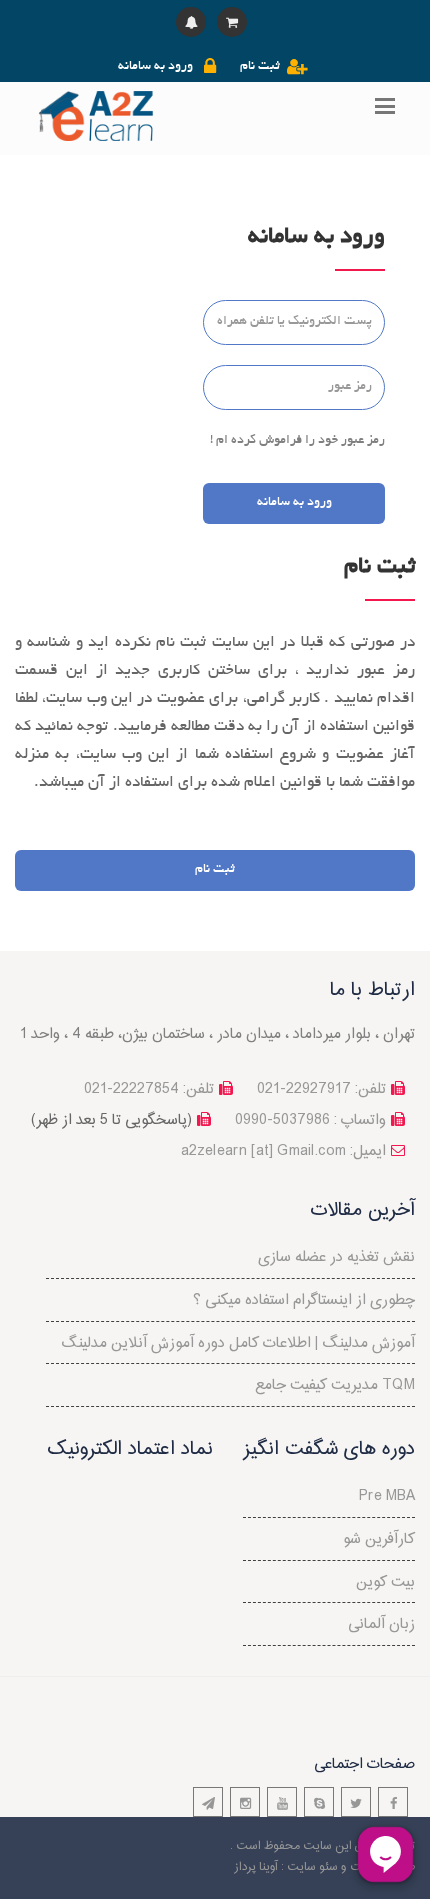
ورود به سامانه (155, 67)
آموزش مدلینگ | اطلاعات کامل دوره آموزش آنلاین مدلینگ (238, 1343)
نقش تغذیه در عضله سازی (336, 1257)
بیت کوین (385, 1582)
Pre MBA (387, 1496)
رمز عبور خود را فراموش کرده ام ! (297, 441)
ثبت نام (260, 67)
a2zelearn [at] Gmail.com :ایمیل (283, 1151)
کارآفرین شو (379, 1539)
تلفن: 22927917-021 (321, 1089)
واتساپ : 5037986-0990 (310, 1120)
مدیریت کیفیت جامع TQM (335, 1385)
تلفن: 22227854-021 (149, 1089)
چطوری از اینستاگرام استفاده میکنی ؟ (304, 1300)
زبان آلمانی (381, 1624)
